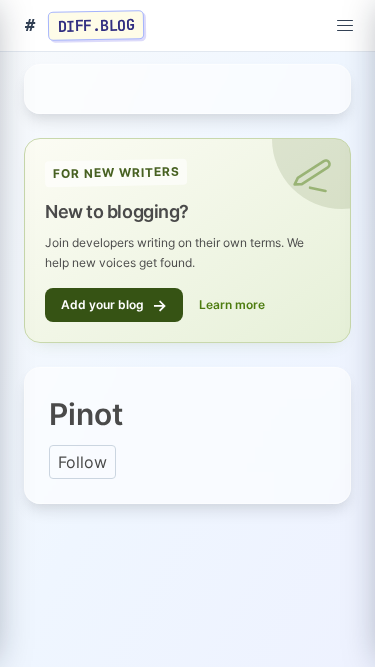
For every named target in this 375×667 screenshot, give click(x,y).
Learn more (232, 304)
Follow (82, 462)
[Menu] (345, 26)
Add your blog (114, 305)
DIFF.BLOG (96, 25)
